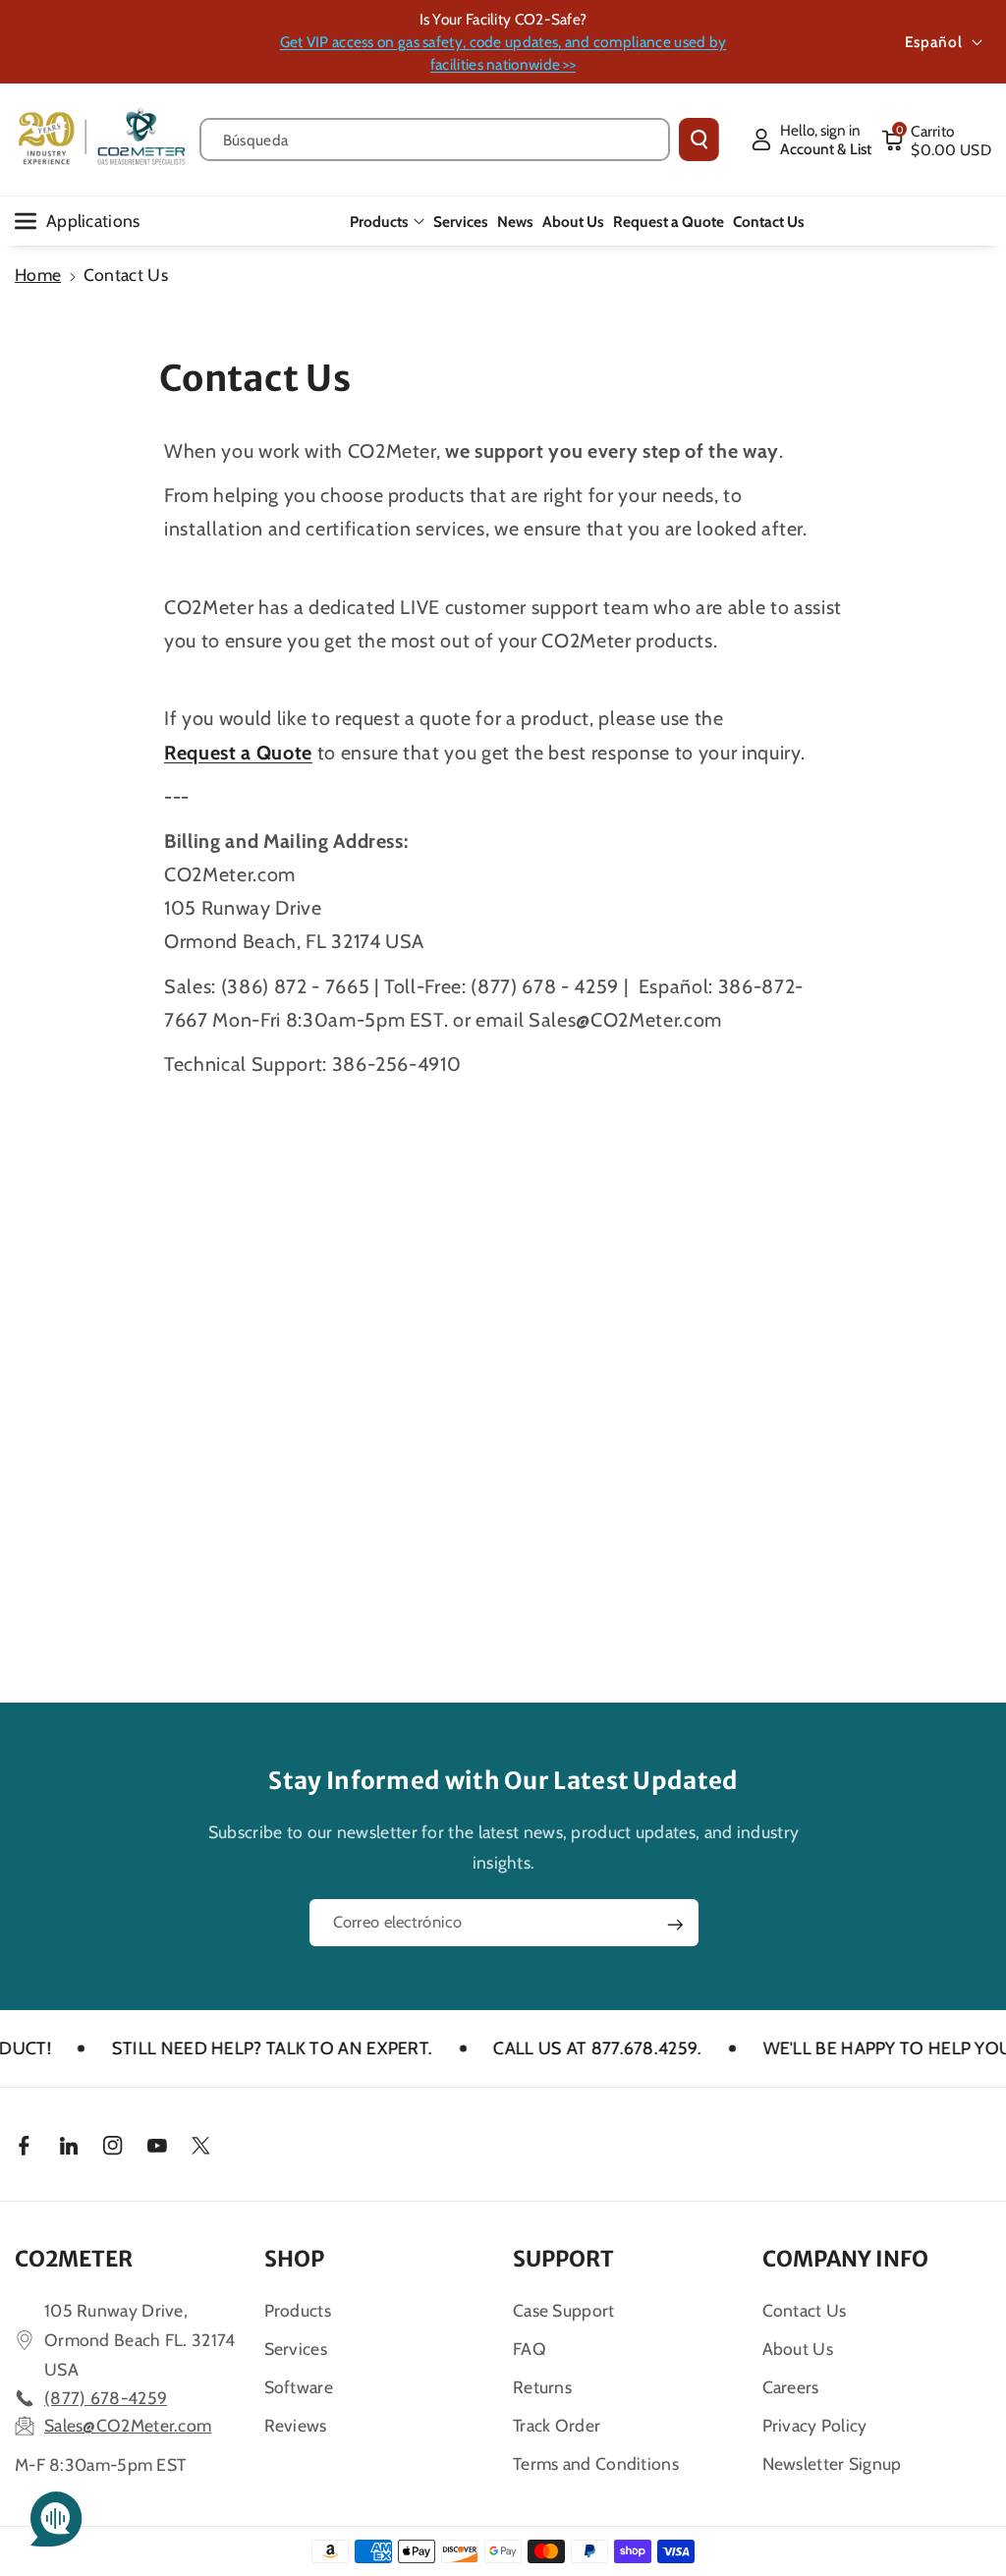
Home (38, 275)
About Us (798, 2349)
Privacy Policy (815, 2425)
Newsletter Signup (832, 2464)
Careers (791, 2387)
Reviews (296, 2425)
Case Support (564, 2310)
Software (299, 2387)
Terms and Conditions (596, 2464)
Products (379, 222)
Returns (542, 2387)
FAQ (530, 2349)
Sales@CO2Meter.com (128, 2425)
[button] (936, 140)
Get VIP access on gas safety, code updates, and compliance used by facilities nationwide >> (503, 53)
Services (296, 2349)
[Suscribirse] (675, 1925)
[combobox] (435, 140)
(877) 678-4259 (106, 2398)
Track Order (557, 2425)
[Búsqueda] (699, 140)
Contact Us (805, 2310)
